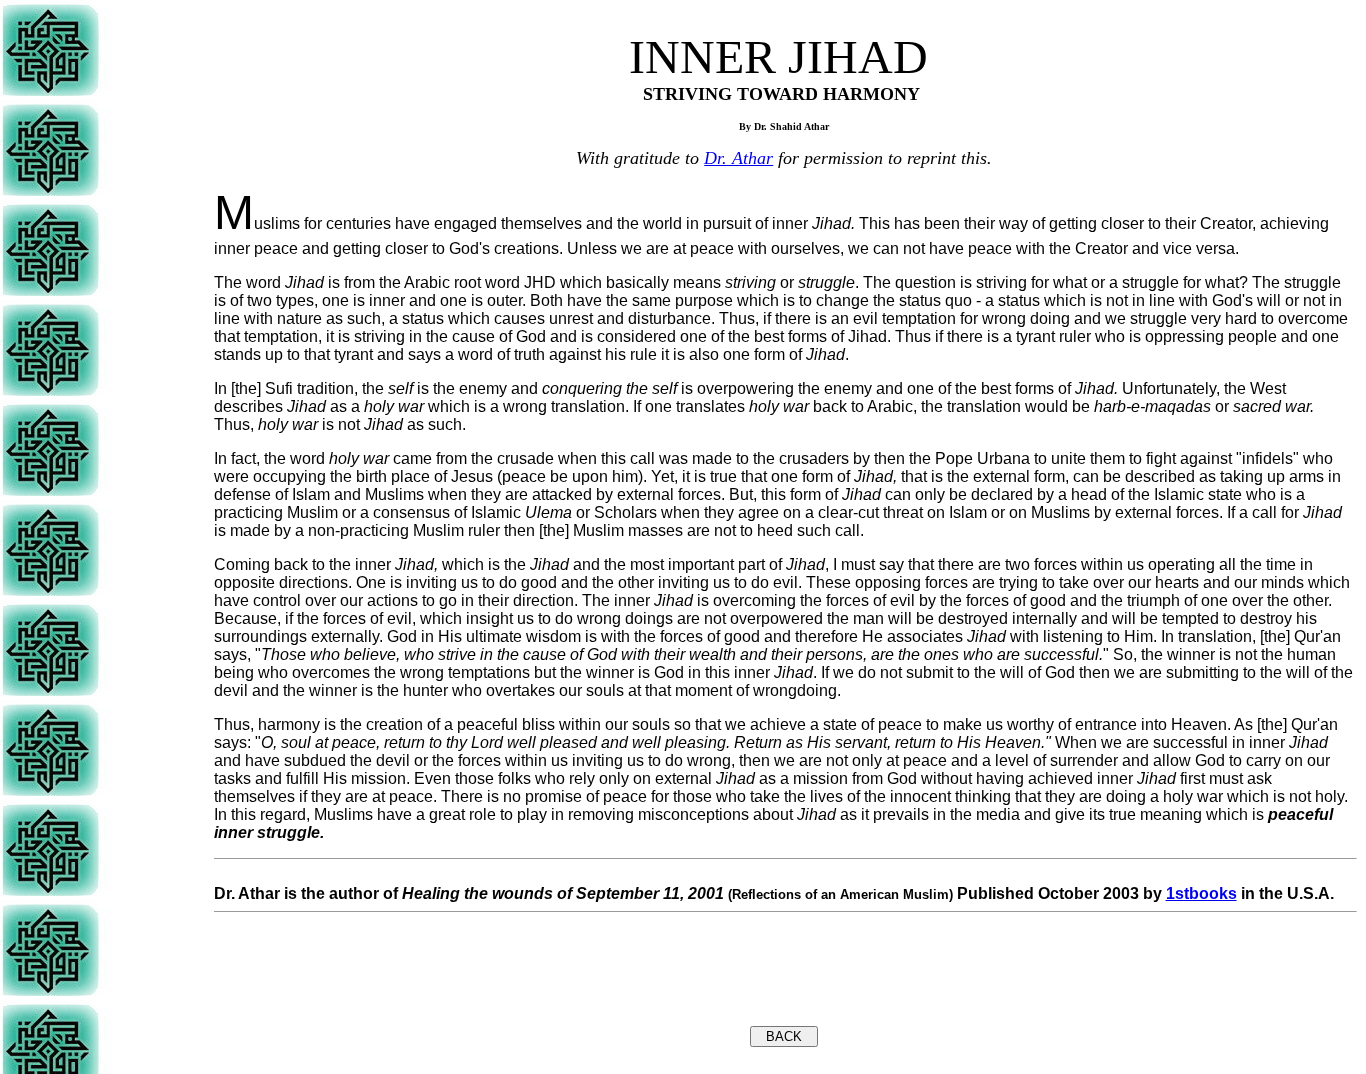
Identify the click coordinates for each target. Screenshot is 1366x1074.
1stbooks (1201, 893)
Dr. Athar (738, 158)
